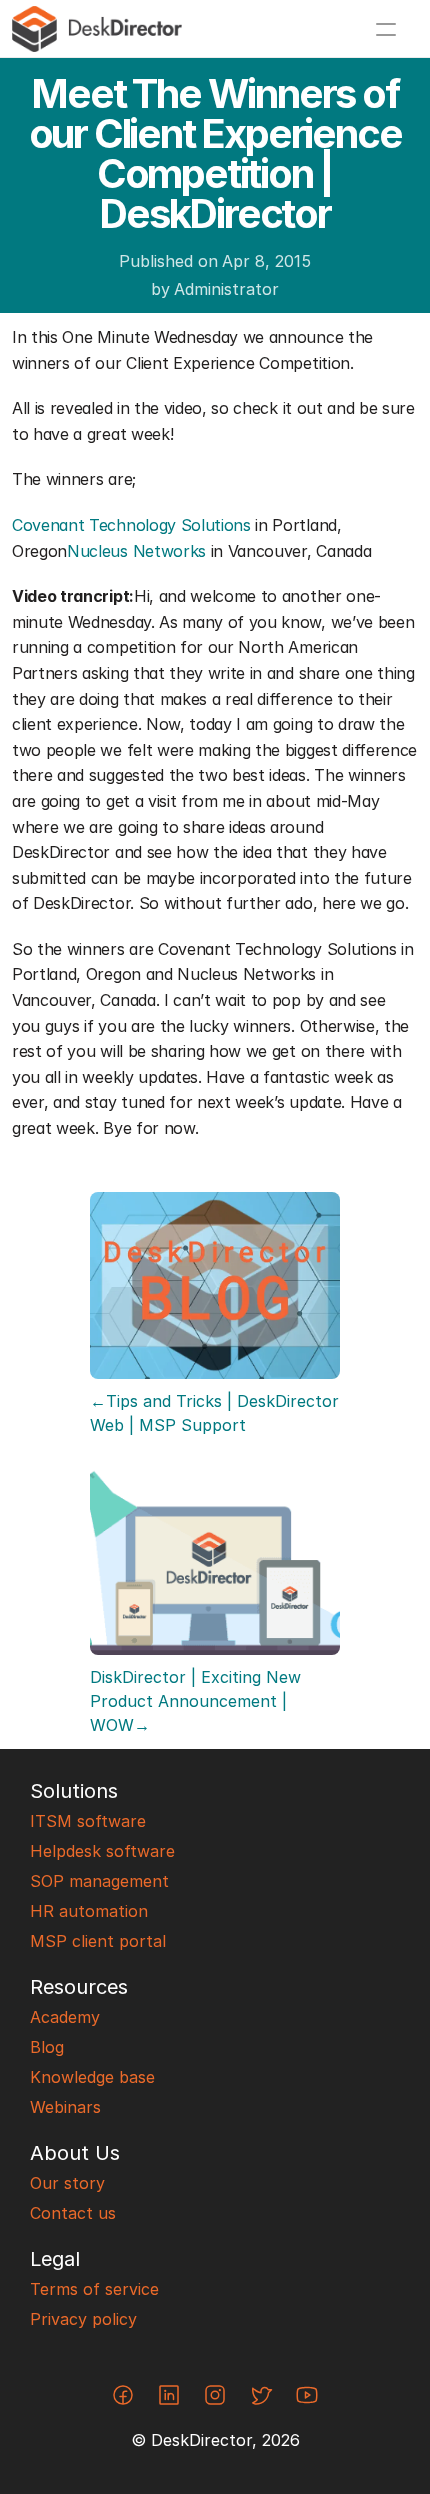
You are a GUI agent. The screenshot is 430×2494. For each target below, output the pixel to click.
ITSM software (88, 1821)
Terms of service (94, 2289)
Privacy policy (83, 2319)
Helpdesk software (102, 1851)
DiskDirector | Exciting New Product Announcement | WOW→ (198, 1701)
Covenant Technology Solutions (131, 525)
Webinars (65, 2107)
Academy (65, 2017)
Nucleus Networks (136, 551)
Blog (47, 2047)
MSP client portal (98, 1941)
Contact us (73, 2213)
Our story (67, 2183)
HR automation (89, 1911)
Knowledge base (92, 2077)
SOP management (99, 1881)
